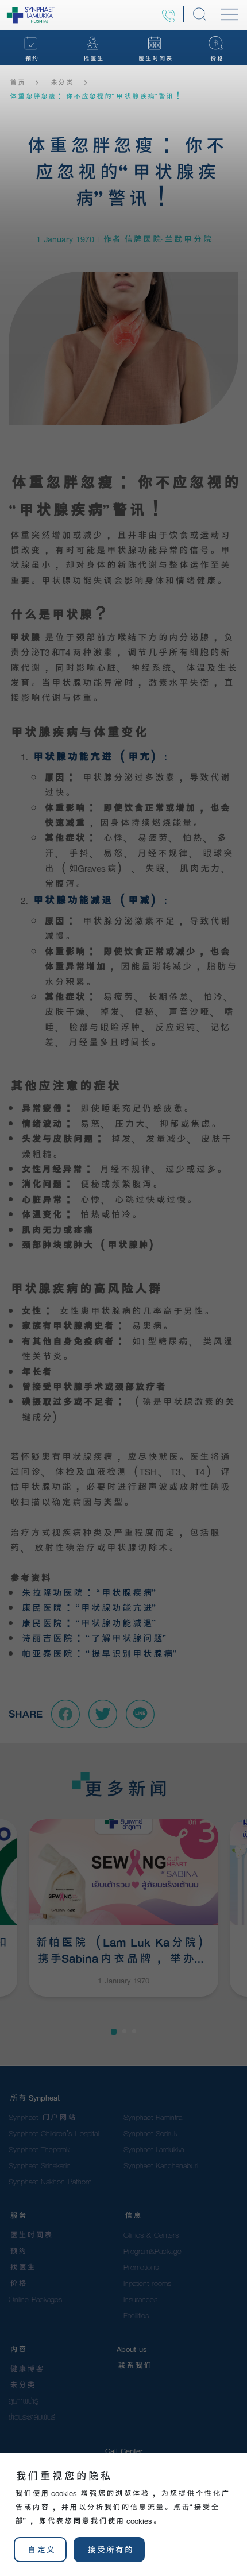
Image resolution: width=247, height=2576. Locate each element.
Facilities (136, 2315)
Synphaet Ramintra (153, 2117)
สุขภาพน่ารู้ (24, 2401)
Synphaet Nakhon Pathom (50, 2182)
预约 (17, 2251)
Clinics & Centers (151, 2235)
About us (132, 2349)
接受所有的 (109, 2550)
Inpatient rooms (147, 2283)
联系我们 (134, 2365)
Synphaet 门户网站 (42, 2117)
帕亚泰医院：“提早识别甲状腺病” (98, 1653)
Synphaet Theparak (39, 2149)
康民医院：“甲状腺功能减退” (88, 1623)
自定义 (40, 2550)
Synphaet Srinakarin (40, 2165)
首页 (16, 83)
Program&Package (153, 2251)
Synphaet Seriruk (150, 2133)
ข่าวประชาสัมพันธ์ (32, 2417)
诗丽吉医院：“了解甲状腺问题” (93, 1638)
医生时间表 (30, 2235)
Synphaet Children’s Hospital (54, 2133)
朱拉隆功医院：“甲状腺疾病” (88, 1593)
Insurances (140, 2299)
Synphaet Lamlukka (154, 2149)
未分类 (61, 83)
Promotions (141, 2267)
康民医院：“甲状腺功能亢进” (88, 1608)
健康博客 (26, 2369)
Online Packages (35, 2299)
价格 (17, 2283)
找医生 (22, 2267)
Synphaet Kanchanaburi (161, 2165)
